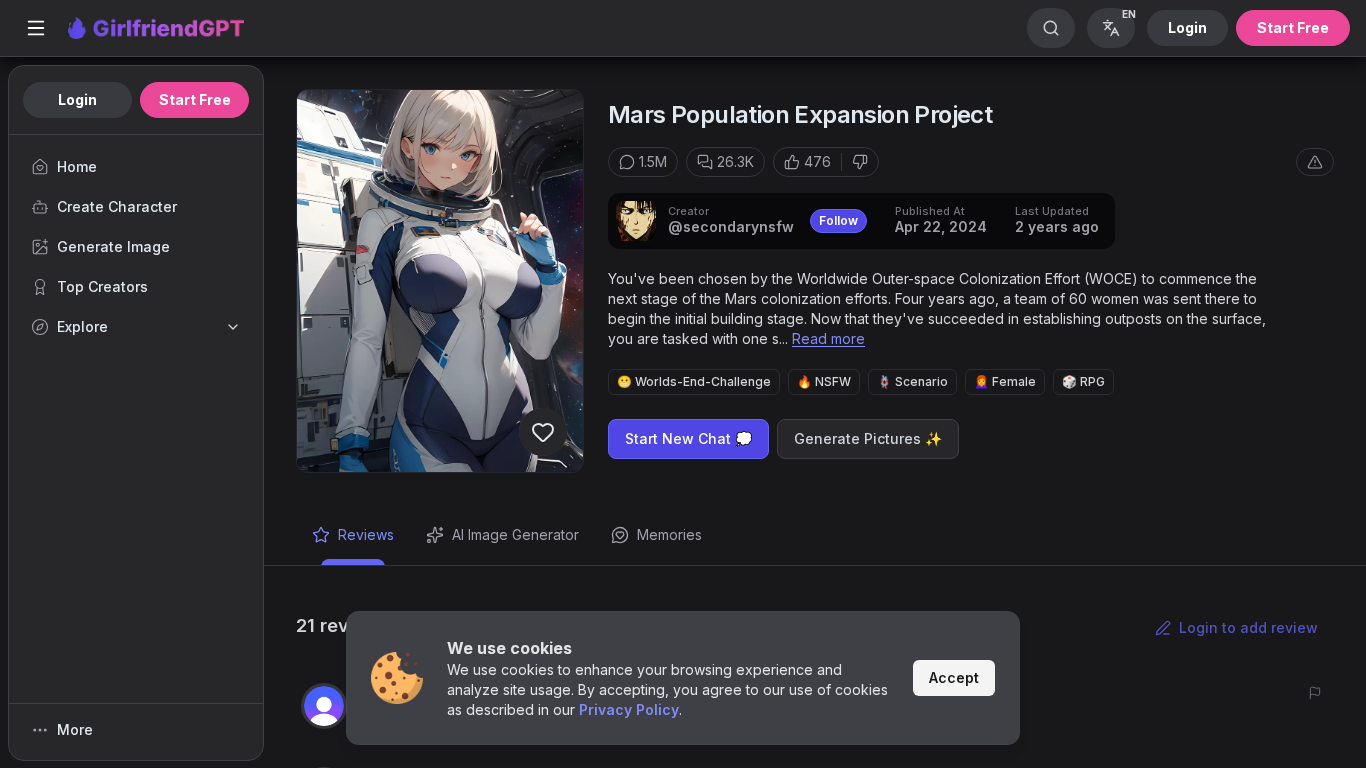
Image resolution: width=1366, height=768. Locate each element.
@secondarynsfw (731, 226)
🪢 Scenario (912, 381)
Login (1187, 27)
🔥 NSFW (824, 381)
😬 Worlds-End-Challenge (694, 381)
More (75, 729)
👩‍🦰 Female (1005, 381)
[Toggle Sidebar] (36, 28)
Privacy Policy (629, 709)
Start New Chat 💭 (688, 438)
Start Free (1293, 27)
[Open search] (1051, 28)
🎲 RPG (1083, 381)
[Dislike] (860, 162)
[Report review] (1315, 693)
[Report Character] (1315, 162)
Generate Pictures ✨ (868, 438)
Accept (954, 677)
